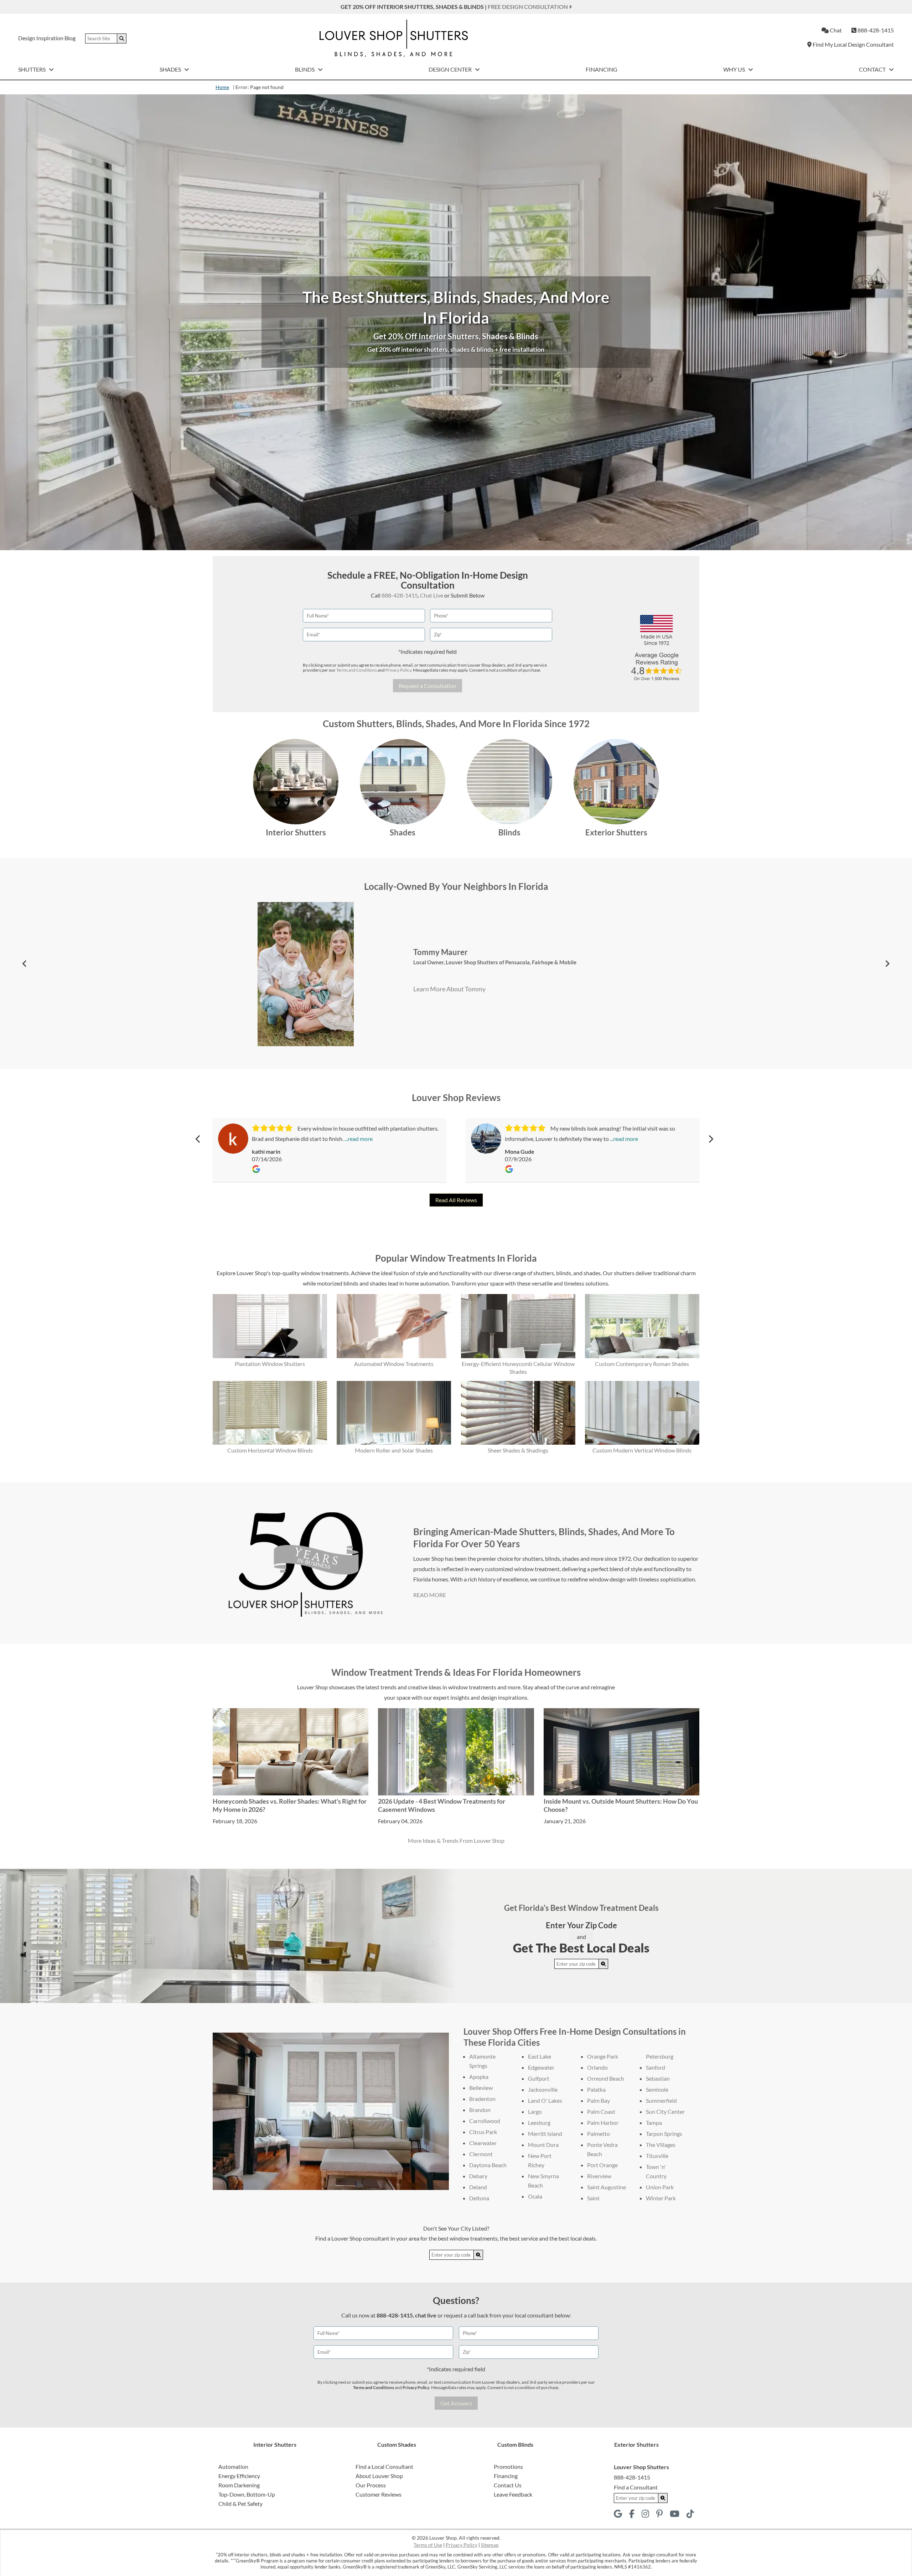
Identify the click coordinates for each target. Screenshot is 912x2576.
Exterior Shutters (616, 832)
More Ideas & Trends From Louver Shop (456, 1840)
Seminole (657, 2089)
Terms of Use (428, 2545)
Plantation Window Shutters (270, 1364)
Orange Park (603, 2056)
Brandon (480, 2110)
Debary (478, 2176)
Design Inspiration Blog (47, 38)
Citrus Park (483, 2132)
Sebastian (658, 2078)
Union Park (660, 2187)
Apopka (479, 2077)
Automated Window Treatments (394, 1364)
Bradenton (482, 2099)
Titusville (657, 2156)
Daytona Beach (488, 2165)
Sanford (655, 2067)
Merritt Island (545, 2134)
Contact (873, 69)
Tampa (654, 2123)
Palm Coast (601, 2111)
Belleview (481, 2088)
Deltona (479, 2198)
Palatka (596, 2089)
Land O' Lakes (545, 2100)
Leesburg (539, 2123)
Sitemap (490, 2545)
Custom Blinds (515, 2444)
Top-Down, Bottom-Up (247, 2494)
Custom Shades (397, 2444)
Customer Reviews (379, 2494)
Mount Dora (543, 2145)
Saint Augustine (607, 2187)
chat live (426, 2315)
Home (222, 87)
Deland (478, 2187)
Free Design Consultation (528, 7)
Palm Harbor (603, 2123)
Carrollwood (485, 2121)
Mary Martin (436, 923)
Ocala (535, 2196)
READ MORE (430, 1595)
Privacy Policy (398, 670)
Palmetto (598, 2134)
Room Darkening (239, 2485)
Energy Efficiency (239, 2476)
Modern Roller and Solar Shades (394, 1450)
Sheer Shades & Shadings (518, 1450)
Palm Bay (598, 2100)
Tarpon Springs (664, 2134)
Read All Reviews (456, 1200)
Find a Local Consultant (384, 2467)
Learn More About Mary (443, 1025)
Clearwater (483, 2143)
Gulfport (539, 2078)
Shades (171, 69)
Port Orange (602, 2165)
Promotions (508, 2467)
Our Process (371, 2485)
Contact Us (508, 2485)
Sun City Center (665, 2111)
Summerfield (661, 2100)
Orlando (597, 2067)
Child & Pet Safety (240, 2504)
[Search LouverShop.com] (603, 1964)
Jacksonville (543, 2089)
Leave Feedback (513, 2494)
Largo (535, 2111)
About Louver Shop (379, 2476)
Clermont (481, 2154)
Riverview (599, 2176)
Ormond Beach (606, 2078)
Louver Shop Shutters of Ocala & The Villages (500, 933)
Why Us (735, 69)
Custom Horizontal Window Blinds (270, 1450)
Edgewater (541, 2067)
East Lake (540, 2056)
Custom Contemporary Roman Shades (642, 1364)
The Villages (661, 2145)
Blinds (305, 69)
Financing (602, 69)
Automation (233, 2467)
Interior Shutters (296, 832)
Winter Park (661, 2198)
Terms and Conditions (357, 670)
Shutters (32, 69)
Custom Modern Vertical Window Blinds (642, 1450)
